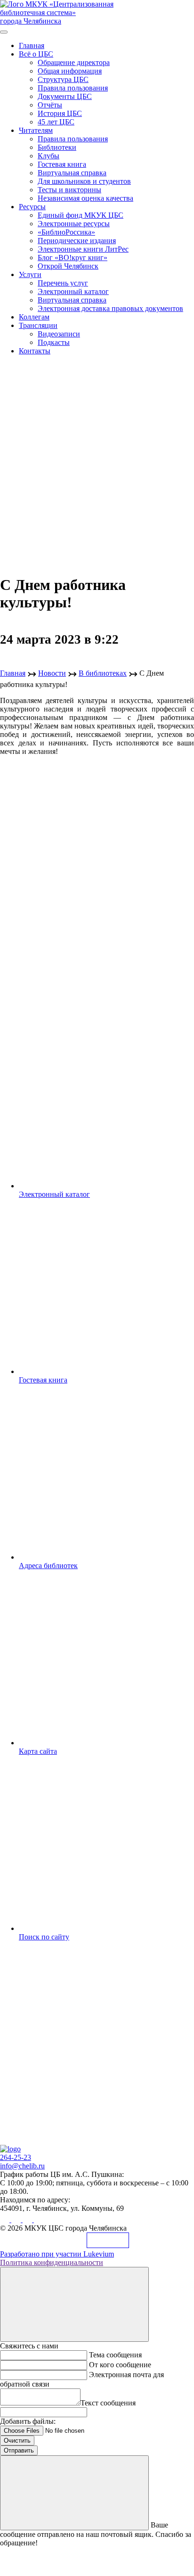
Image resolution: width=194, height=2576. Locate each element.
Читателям (36, 130)
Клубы (48, 156)
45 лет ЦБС (56, 122)
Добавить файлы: (28, 2421)
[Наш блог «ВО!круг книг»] (39, 2220)
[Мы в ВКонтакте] (6, 2220)
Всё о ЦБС (36, 54)
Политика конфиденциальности (52, 2262)
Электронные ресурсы (74, 224)
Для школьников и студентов (84, 181)
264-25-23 (16, 2157)
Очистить (17, 2441)
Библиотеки (57, 147)
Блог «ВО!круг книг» (73, 258)
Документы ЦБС (65, 96)
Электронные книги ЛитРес (83, 249)
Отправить (19, 2450)
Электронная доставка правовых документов (110, 308)
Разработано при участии (57, 2254)
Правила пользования (73, 88)
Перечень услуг (63, 283)
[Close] (74, 2304)
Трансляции (38, 325)
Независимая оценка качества (85, 198)
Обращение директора (74, 62)
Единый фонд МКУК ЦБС (81, 215)
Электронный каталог (73, 291)
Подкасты (54, 342)
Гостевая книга (62, 164)
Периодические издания (77, 241)
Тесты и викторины (69, 190)
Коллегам (34, 317)
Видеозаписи (59, 334)
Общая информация (70, 71)
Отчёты (50, 105)
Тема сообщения (115, 2355)
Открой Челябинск (68, 266)
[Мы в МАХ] (28, 2220)
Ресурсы (32, 207)
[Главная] (10, 2149)
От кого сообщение (120, 2365)
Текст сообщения (108, 2403)
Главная (32, 45)
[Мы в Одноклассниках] (17, 2220)
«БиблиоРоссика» (66, 232)
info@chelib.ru (22, 2166)
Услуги (30, 274)
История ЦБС (60, 113)
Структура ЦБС (63, 79)
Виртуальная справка (72, 173)
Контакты (35, 351)
